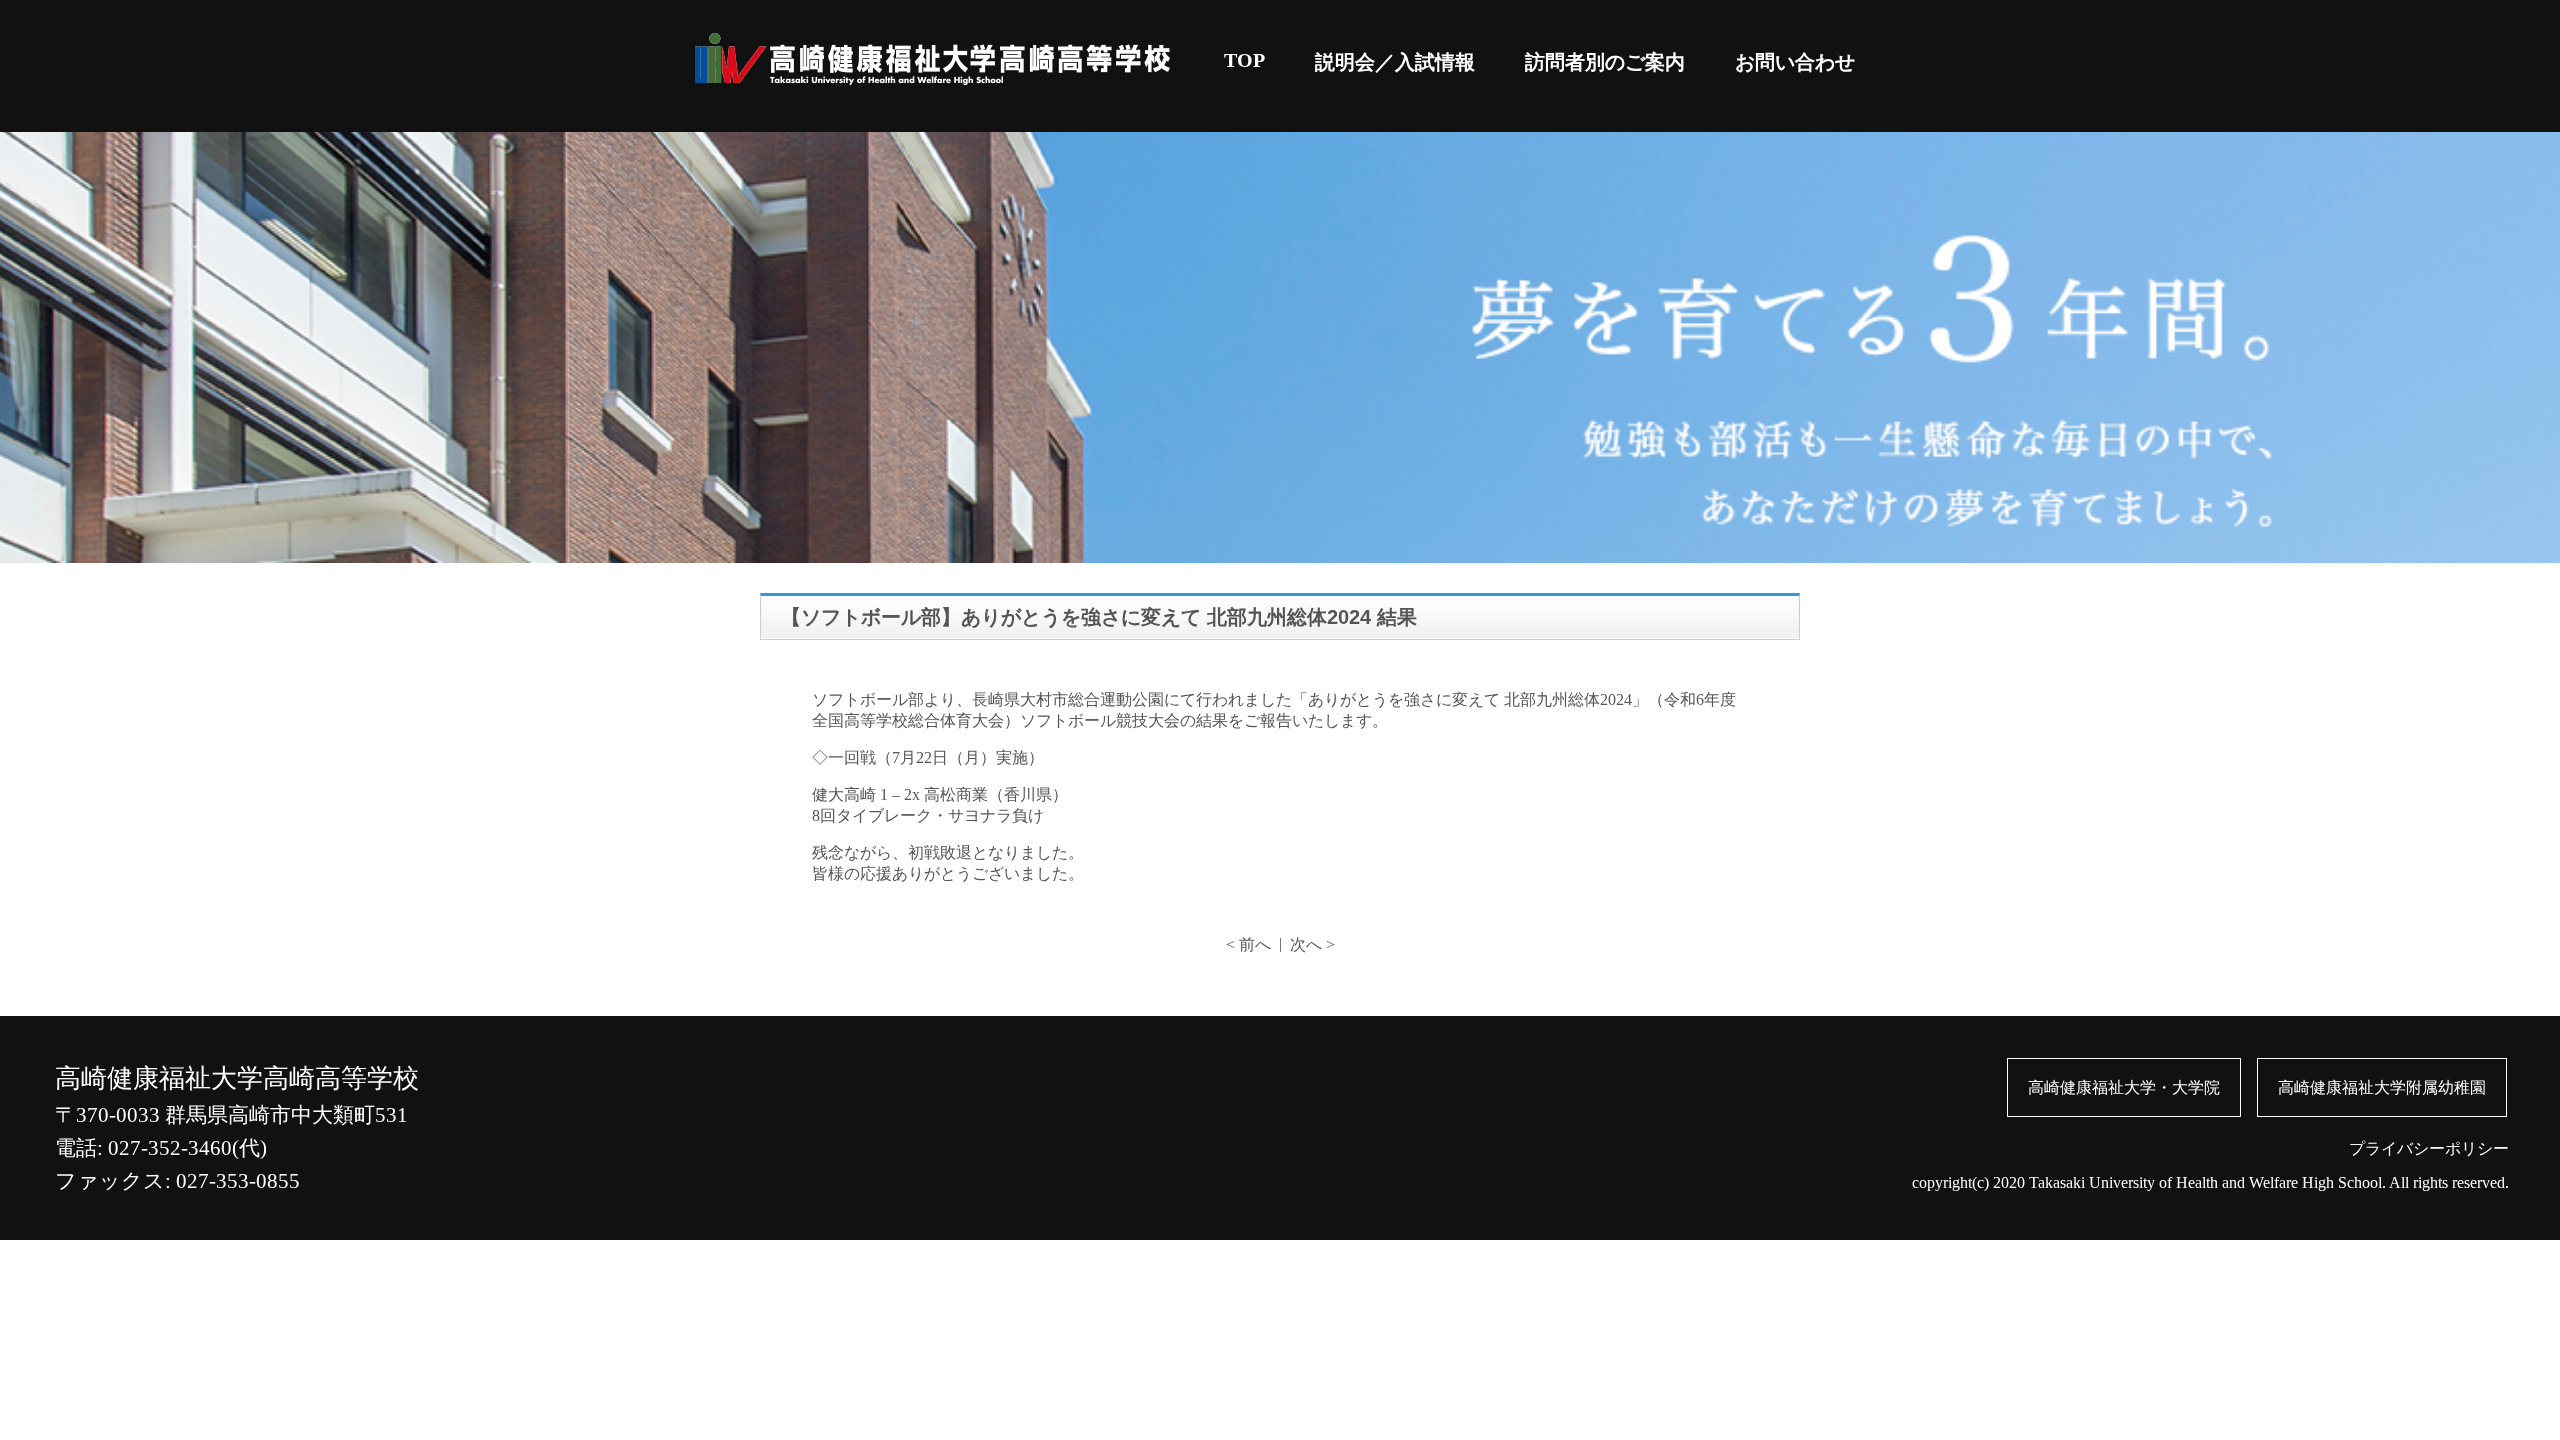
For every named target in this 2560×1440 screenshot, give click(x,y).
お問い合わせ (1795, 62)
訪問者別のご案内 (1605, 62)
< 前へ (1248, 944)
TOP (1244, 60)
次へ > (1312, 944)
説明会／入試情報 (1395, 62)
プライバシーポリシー (2429, 1148)
